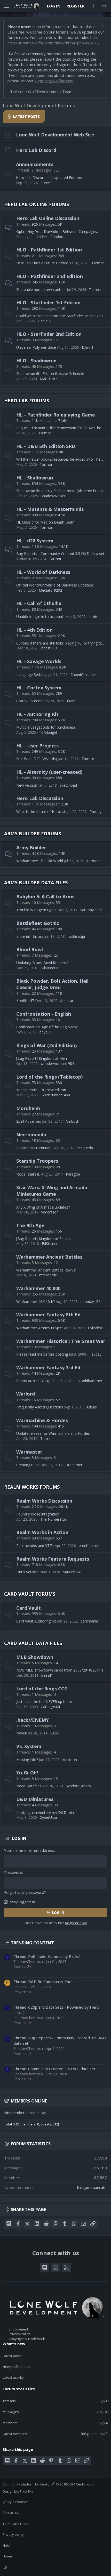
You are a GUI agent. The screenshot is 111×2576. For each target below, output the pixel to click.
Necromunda (31, 1135)
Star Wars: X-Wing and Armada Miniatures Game (52, 1191)
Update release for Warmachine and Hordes (53, 1433)
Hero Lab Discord (36, 150)
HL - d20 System (35, 541)
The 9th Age (30, 1225)
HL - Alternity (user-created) (49, 772)
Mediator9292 (50, 590)
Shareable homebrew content (41, 290)
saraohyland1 (92, 910)
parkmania (89, 1621)
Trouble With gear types (36, 910)
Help (6, 2545)
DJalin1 (88, 347)
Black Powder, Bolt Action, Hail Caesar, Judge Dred (52, 984)
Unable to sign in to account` (40, 617)
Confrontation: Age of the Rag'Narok (47, 1027)
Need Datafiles (29, 1786)
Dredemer (74, 1465)
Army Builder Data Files (36, 883)
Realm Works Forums (32, 1487)
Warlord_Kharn (79, 1786)
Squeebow (72, 1572)
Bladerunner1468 (56, 1095)
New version (27, 785)
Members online (29, 2101)
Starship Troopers (37, 1161)
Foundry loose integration (38, 1514)
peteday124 (90, 1302)
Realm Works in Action (42, 1532)
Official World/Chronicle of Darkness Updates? (55, 585)
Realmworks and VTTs (35, 1546)
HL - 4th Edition (34, 630)
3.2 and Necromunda (34, 1148)
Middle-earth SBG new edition (41, 1090)
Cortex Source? (29, 701)
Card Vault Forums (30, 1594)
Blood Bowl (30, 949)
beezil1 (47, 1675)
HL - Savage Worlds (39, 661)
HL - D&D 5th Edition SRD (46, 446)
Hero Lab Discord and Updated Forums (49, 178)
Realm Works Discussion (44, 1501)
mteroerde (48, 1275)
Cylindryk (95, 1328)
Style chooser (17, 2502)
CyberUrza (48, 1817)
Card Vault (29, 1608)
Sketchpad (68, 785)
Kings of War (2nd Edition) (46, 1045)
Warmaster (29, 1452)
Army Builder (31, 847)
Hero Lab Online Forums (37, 204)
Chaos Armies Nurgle (34, 1381)
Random (57, 237)
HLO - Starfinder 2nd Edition (49, 334)
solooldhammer (89, 1381)
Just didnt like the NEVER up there (44, 1702)
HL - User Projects (37, 746)
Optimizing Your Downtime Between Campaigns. (57, 231)
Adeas (92, 1407)
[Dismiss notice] (102, 27)
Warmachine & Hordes (42, 1420)
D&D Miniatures (35, 1799)
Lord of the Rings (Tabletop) (49, 1077)
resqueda (85, 1148)
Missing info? (27, 1760)
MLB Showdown (35, 1657)
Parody (96, 812)
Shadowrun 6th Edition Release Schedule (50, 374)
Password (13, 1872)
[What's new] (93, 6)
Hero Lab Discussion (40, 798)
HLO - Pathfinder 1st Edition (49, 250)
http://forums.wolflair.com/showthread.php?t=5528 (53, 43)
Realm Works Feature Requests (53, 1559)
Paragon (73, 1174)
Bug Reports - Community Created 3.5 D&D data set (60, 554)
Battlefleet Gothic (38, 923)
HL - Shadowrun (35, 478)
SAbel (55, 1733)
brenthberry (88, 1546)
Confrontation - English (44, 1014)
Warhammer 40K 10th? (35, 1302)
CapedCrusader (83, 675)
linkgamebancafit (92, 2187)
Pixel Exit (26, 2491)
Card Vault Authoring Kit (36, 1621)
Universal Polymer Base (36, 347)
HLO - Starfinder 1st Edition (48, 303)
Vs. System (29, 1746)
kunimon (70, 1760)
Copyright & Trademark (27, 2339)
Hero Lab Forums (27, 401)
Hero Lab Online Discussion (48, 218)
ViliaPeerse (50, 968)
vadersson (50, 1212)
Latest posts (12, 2356)
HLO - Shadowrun (36, 361)
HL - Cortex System (39, 688)
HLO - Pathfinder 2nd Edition (50, 276)
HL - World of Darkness (43, 572)
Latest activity (13, 2377)
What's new (14, 2344)
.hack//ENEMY (33, 1720)
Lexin (93, 617)
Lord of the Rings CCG (42, 1689)
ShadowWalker (53, 496)
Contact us (11, 2513)
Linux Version (27, 1572)
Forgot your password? (25, 1892)
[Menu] (7, 6)
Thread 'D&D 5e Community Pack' (43, 1982)
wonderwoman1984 (57, 1063)
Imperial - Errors (30, 936)
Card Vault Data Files (33, 1643)
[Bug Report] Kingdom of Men (42, 1058)
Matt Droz (48, 379)
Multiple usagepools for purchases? (46, 727)
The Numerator (53, 1519)
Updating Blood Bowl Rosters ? (42, 963)
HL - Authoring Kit (37, 714)
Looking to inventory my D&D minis (46, 1812)
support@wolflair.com (54, 81)
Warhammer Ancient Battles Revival (46, 1270)
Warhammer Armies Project (40, 1328)
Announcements (35, 164)
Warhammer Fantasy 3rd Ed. (49, 1367)
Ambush (72, 1121)
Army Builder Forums (33, 834)
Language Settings (32, 675)
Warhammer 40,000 (38, 1288)
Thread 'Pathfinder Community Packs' (47, 1956)
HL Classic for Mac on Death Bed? (45, 522)
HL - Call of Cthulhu (39, 603)
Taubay (95, 1354)
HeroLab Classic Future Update (42, 263)
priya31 (46, 1032)
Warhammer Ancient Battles (49, 1257)
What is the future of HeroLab (41, 812)
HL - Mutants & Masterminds (50, 509)
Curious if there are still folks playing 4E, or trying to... (60, 643)
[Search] (104, 6)
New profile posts (16, 2367)
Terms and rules (15, 2524)
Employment (18, 2329)
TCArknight (48, 732)
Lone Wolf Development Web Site (55, 135)
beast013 (49, 648)
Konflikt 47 (25, 1001)
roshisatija (76, 936)
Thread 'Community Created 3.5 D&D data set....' (56, 2069)
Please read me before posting (42, 1354)
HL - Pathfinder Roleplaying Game (56, 415)
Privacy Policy (19, 2334)
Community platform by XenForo (49, 2484)
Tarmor (98, 263)
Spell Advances (29, 1121)
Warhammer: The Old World (40, 861)
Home (7, 2556)
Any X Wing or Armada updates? (43, 1207)
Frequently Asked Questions (40, 1407)
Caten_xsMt (51, 1707)
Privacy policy (13, 2534)
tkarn (71, 701)
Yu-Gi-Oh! (27, 1773)
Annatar (67, 1001)
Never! (22, 1733)
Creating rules (28, 1465)
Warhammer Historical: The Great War (61, 1341)
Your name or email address (29, 1850)
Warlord (26, 1394)
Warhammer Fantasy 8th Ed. (49, 1315)
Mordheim (28, 1108)
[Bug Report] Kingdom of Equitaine (45, 1239)
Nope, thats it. (28, 1174)
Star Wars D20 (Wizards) (37, 759)
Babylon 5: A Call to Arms (45, 896)
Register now (76, 1923)
